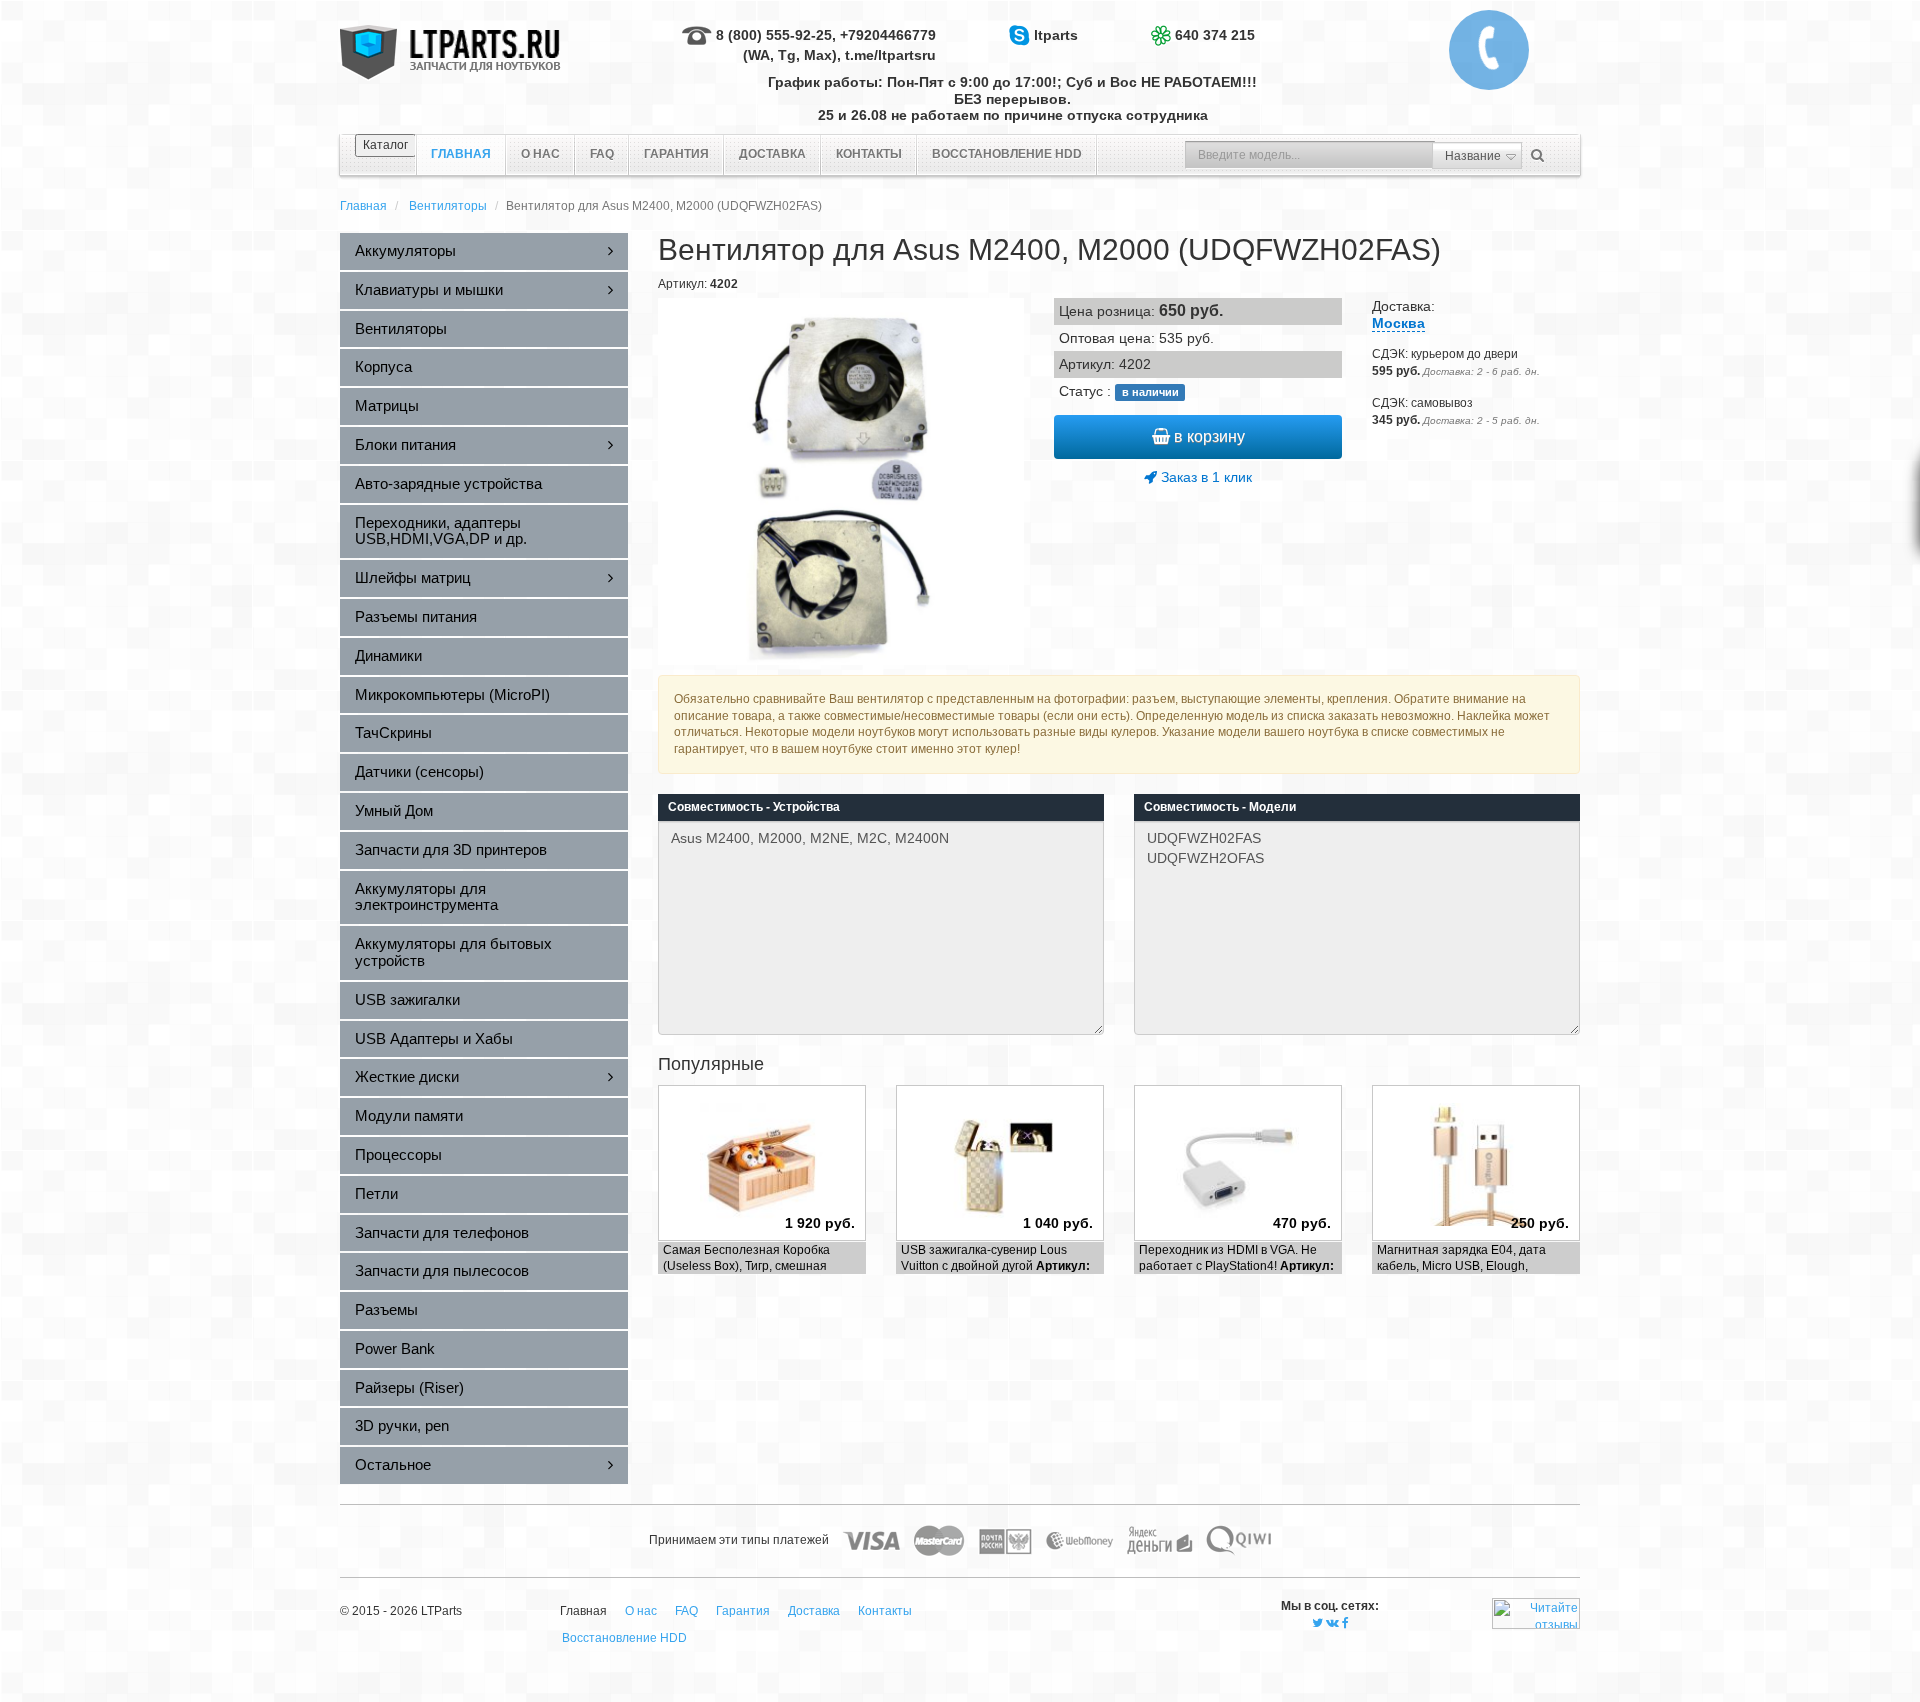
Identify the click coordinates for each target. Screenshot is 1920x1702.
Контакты (869, 154)
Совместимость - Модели (1220, 807)
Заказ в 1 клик (1204, 477)
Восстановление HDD (1007, 154)
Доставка (772, 154)
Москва (1398, 323)
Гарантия (676, 154)
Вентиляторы (448, 206)
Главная (363, 206)
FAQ (602, 154)
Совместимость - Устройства (754, 807)
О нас (540, 154)
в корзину (1207, 436)
